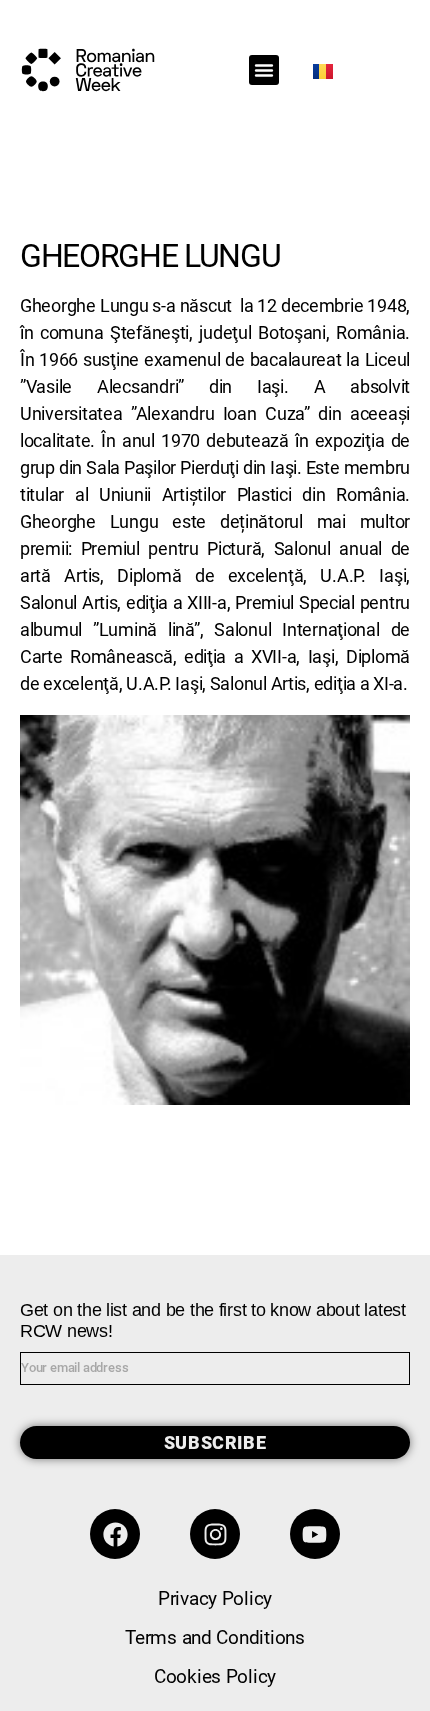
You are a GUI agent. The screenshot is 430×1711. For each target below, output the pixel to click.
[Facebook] (115, 1534)
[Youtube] (315, 1534)
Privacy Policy (215, 1598)
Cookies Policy (215, 1676)
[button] (264, 70)
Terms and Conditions (215, 1637)
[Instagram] (215, 1534)
